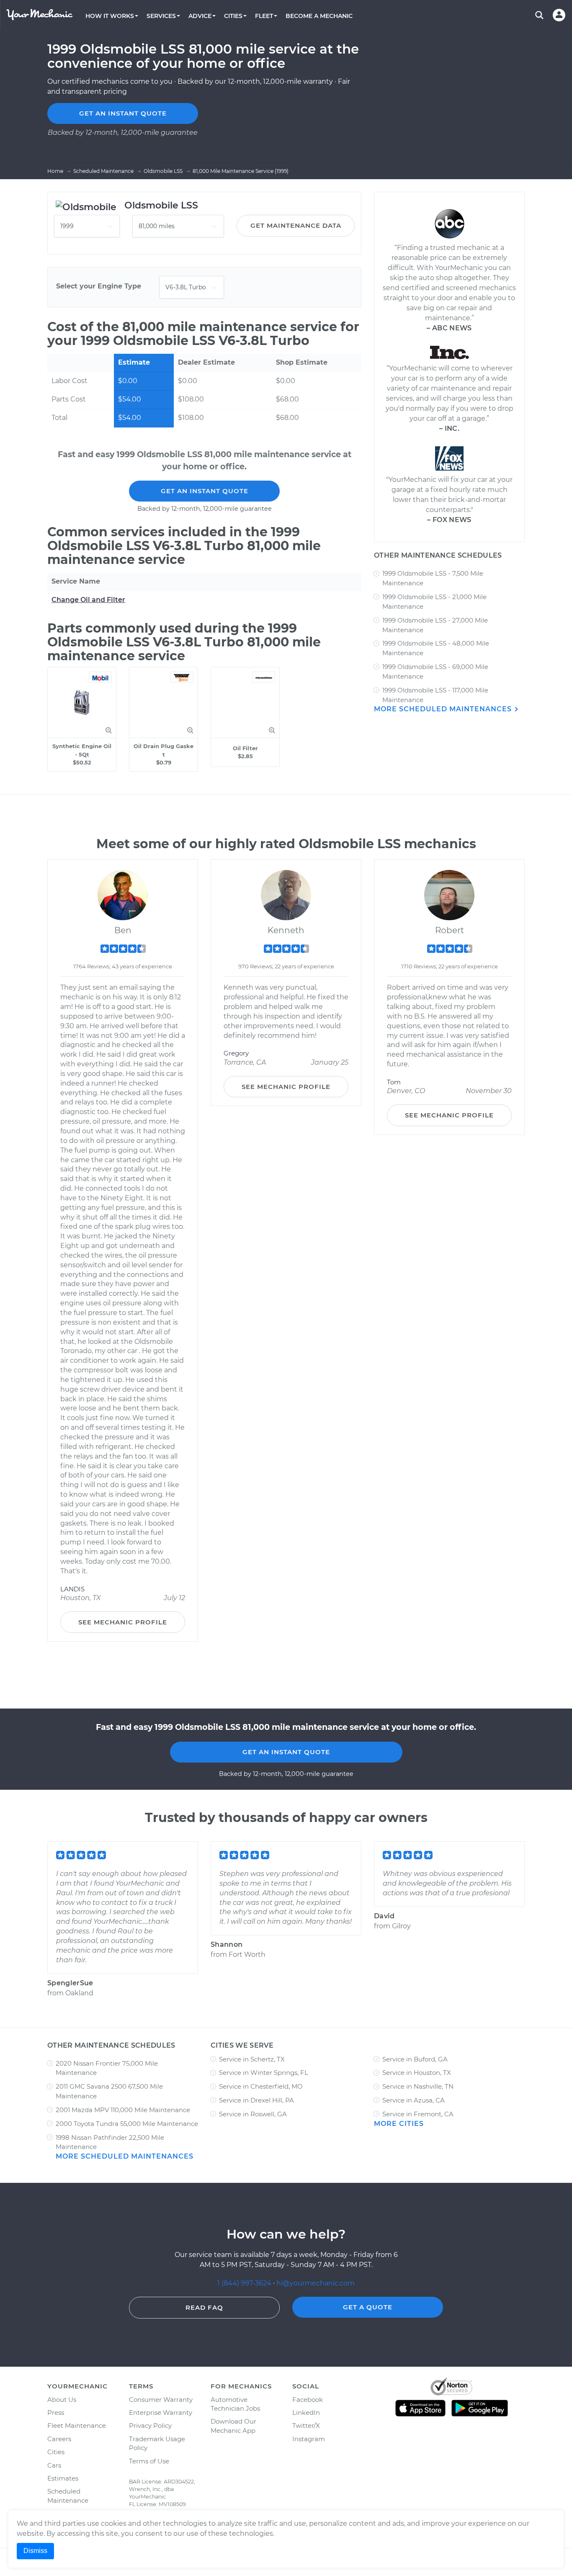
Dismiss (35, 2551)
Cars (54, 2465)
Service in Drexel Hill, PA (256, 2100)
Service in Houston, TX (417, 2073)
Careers (59, 2439)
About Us (62, 2400)
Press (56, 2413)
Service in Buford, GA (415, 2059)
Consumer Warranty (161, 2400)
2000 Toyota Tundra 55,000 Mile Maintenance (127, 2124)
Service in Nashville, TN (418, 2086)
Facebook (308, 2400)
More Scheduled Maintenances (444, 709)
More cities (399, 2124)
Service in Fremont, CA (418, 2114)
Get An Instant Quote (205, 491)
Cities (56, 2452)
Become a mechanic (319, 16)
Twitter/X (306, 2425)
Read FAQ (204, 2307)
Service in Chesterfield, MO (261, 2086)
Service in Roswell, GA (253, 2114)
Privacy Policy (150, 2425)
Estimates (63, 2478)
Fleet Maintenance (77, 2425)
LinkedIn (306, 2413)
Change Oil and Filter (88, 600)
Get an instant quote (123, 113)
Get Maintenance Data (296, 225)
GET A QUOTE (368, 2307)
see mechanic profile (123, 1622)
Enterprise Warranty (161, 2413)
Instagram (309, 2439)
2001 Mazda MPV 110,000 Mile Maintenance (123, 2110)
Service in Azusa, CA (414, 2100)
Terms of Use (149, 2461)
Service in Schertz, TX (252, 2059)
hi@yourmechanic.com (316, 2283)
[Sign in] (559, 15)
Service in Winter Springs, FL (264, 2073)
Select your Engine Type (99, 286)
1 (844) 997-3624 (245, 2283)
